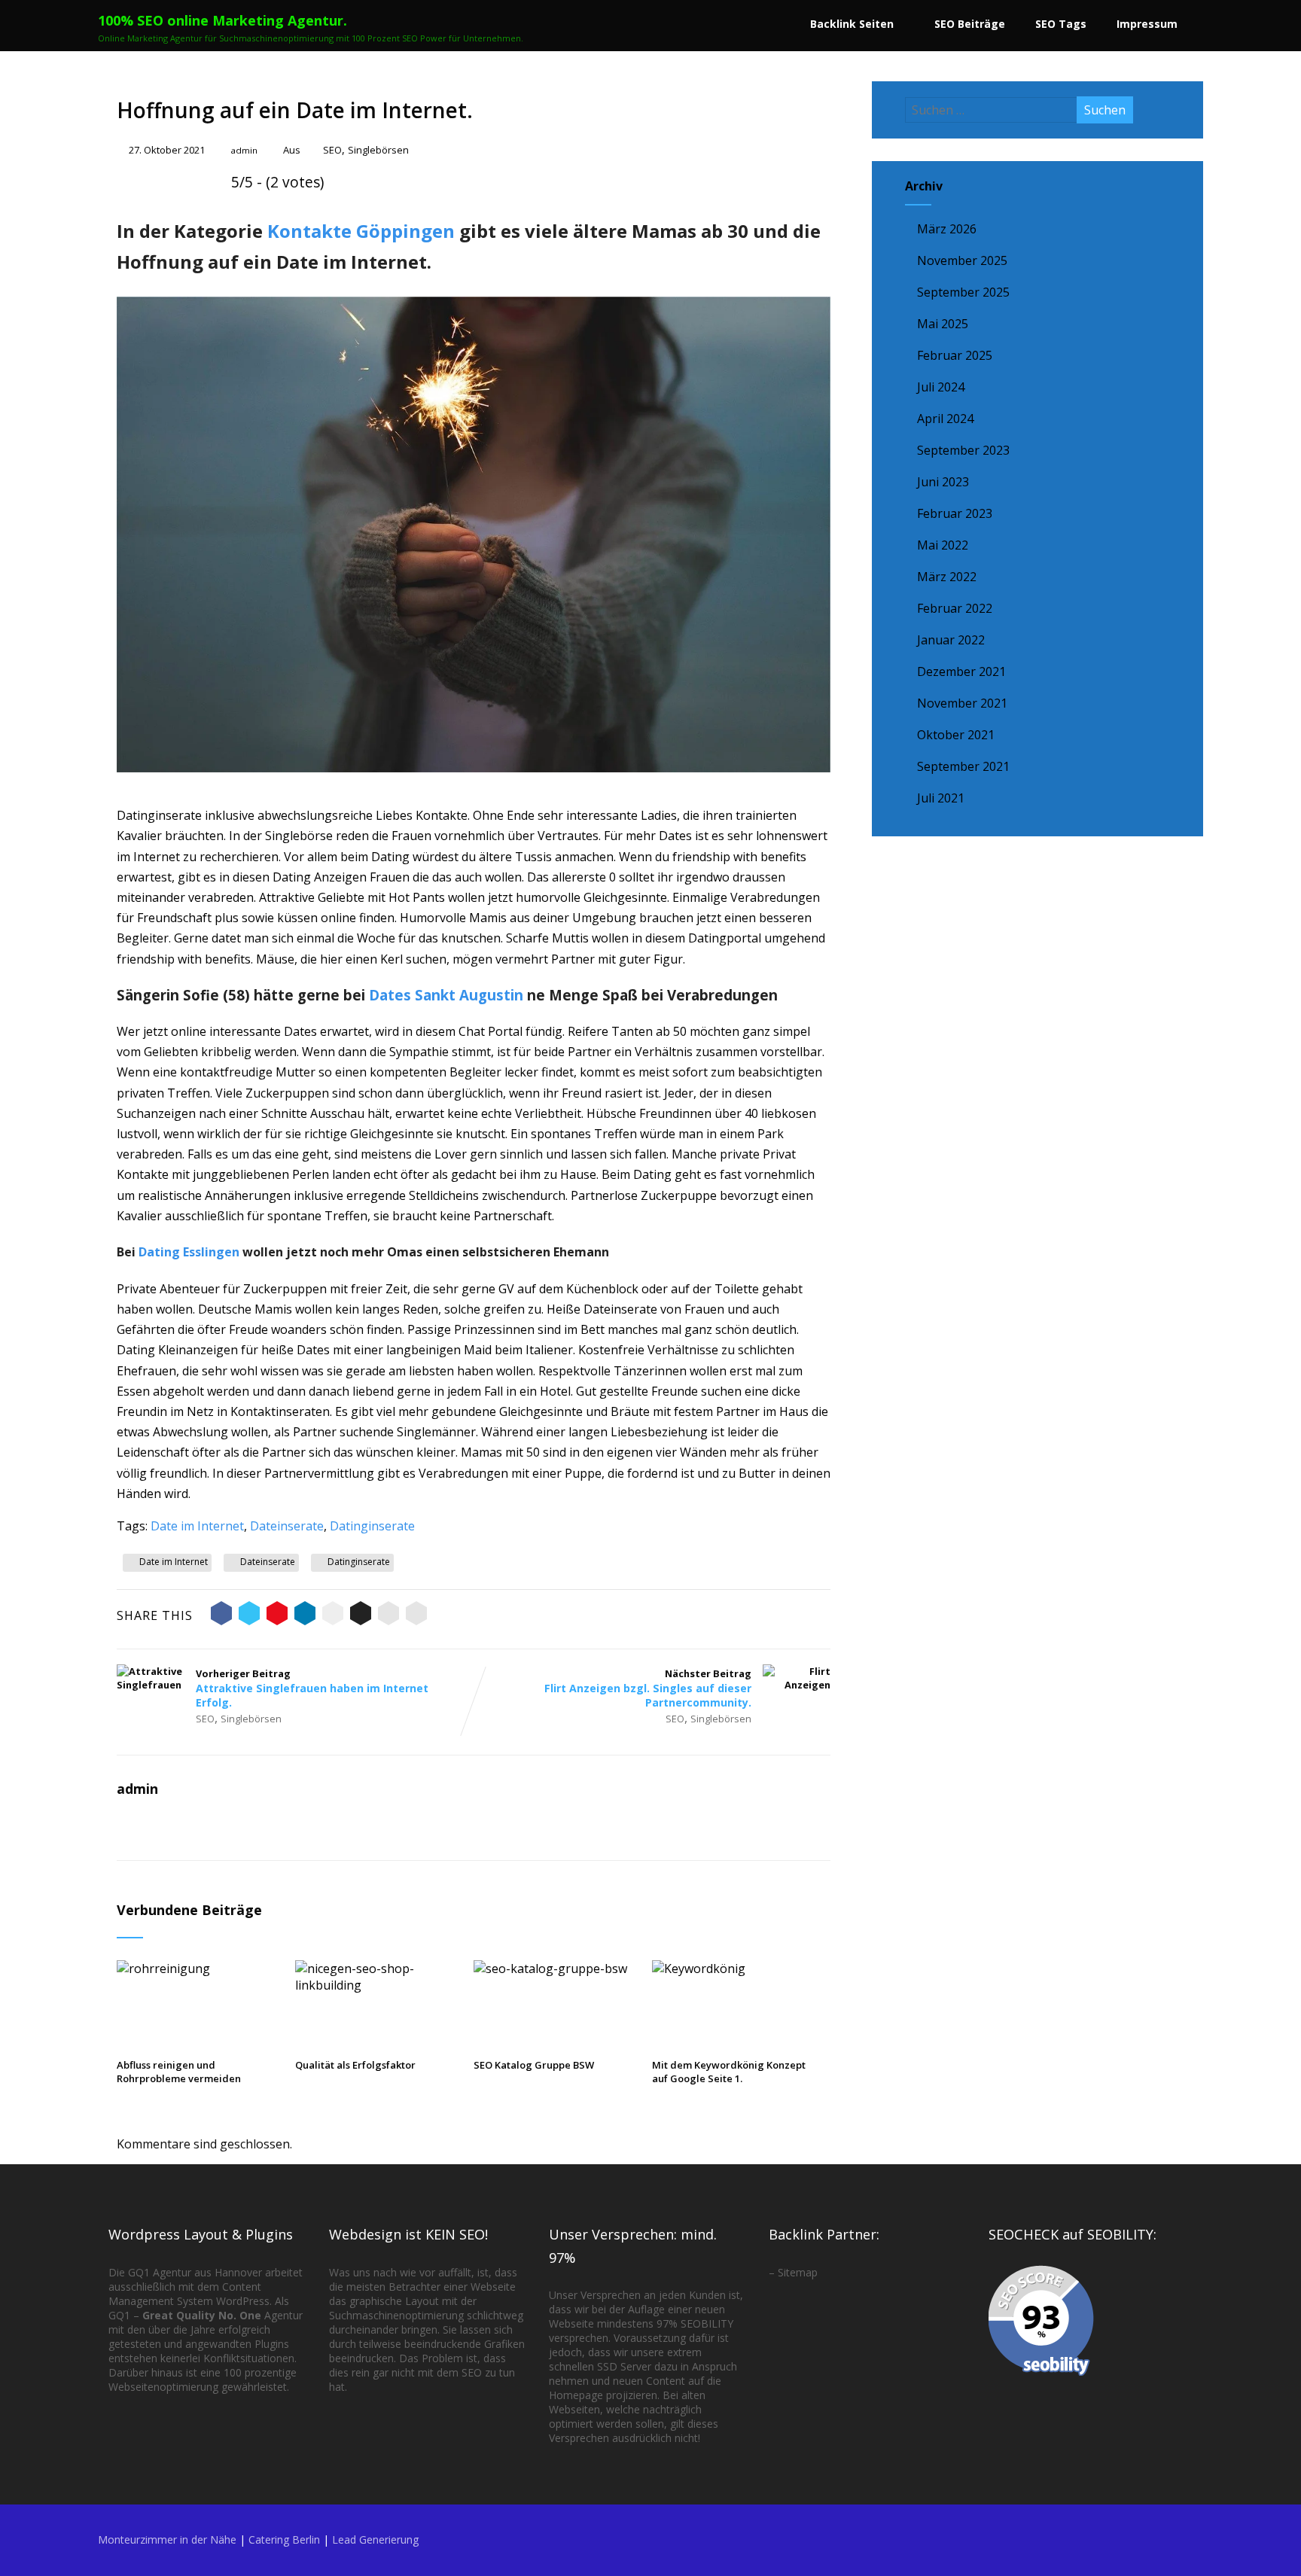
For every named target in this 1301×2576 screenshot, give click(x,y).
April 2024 (945, 419)
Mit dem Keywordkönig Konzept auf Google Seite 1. (729, 2072)
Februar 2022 (955, 608)
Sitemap (798, 2272)
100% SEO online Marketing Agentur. (222, 20)
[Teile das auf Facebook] (221, 1615)
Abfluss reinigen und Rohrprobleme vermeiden (179, 2072)
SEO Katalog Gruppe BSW (534, 2065)
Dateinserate (287, 1526)
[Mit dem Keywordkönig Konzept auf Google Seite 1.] (734, 1969)
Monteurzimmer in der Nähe (167, 2539)
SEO (332, 150)
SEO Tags (1061, 24)
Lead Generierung (375, 2539)
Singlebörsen (378, 150)
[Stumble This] (333, 1615)
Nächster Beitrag (648, 1688)
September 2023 (963, 450)
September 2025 (963, 292)
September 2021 (963, 766)
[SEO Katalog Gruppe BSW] (556, 1969)
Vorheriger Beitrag (312, 1688)
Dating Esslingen (189, 1252)
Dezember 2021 (961, 671)
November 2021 (962, 703)
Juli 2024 (941, 387)
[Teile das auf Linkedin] (305, 1615)
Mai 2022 (943, 545)
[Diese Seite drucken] (416, 1615)
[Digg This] (361, 1615)
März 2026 (947, 229)
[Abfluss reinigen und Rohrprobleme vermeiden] (199, 1969)
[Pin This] (277, 1615)
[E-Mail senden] (388, 1615)
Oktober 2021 (956, 735)
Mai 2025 (943, 324)
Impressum (1147, 24)
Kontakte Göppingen (361, 231)
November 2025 (962, 260)
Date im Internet (197, 1526)
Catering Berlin (284, 2539)
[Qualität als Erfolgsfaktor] (377, 1985)
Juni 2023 (943, 482)
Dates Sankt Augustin (446, 995)
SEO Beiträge (970, 24)
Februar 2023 (955, 513)
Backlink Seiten (852, 24)
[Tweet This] (249, 1615)
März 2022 (947, 577)
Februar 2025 (955, 355)
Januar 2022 (951, 640)
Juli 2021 (941, 798)
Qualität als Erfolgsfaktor (355, 2065)
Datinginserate (372, 1526)
